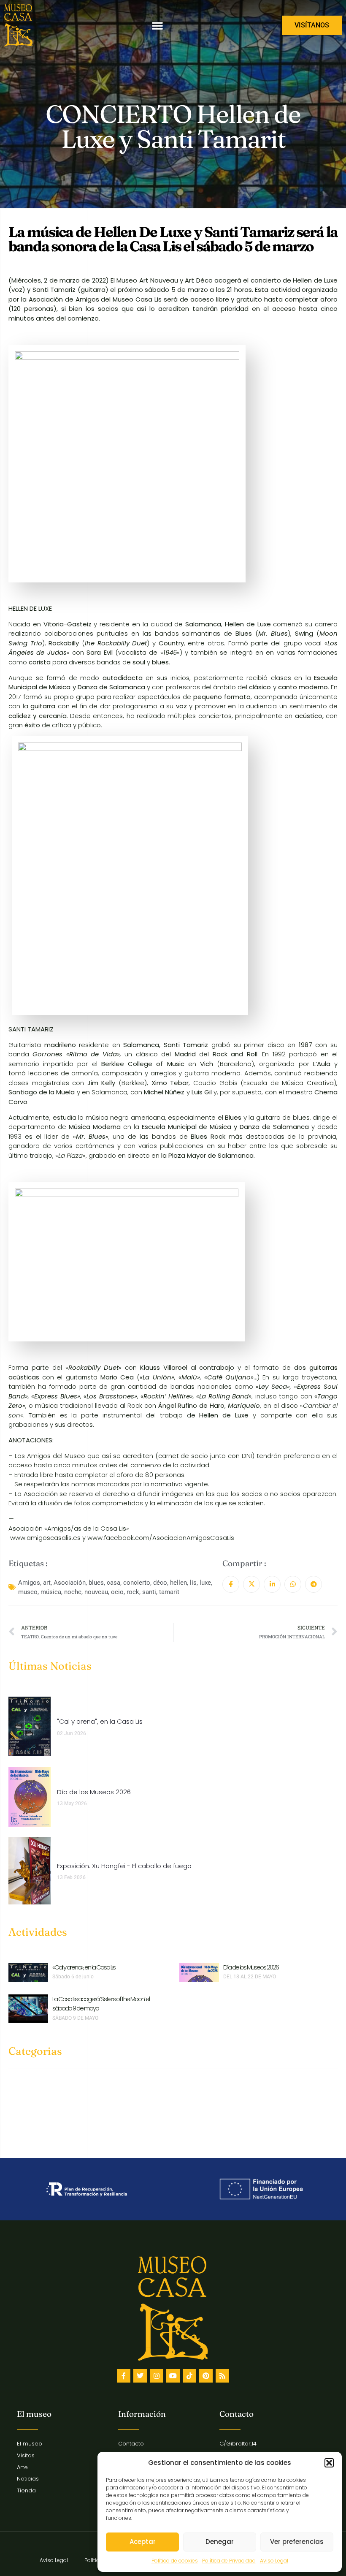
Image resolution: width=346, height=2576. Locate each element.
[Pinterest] (206, 2376)
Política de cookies (175, 2561)
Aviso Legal (274, 2561)
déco (160, 1583)
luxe (205, 1583)
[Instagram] (157, 2376)
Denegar (220, 2542)
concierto (137, 1583)
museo (28, 1592)
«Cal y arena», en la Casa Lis (84, 1967)
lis (193, 1583)
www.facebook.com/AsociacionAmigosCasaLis (161, 1538)
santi (149, 1592)
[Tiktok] (189, 2376)
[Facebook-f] (124, 2376)
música (51, 1592)
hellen (178, 1583)
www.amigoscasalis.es (45, 1538)
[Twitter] (140, 2376)
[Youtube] (173, 2376)
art (47, 1583)
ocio (117, 1592)
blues (96, 1583)
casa (114, 1583)
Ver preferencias (297, 2542)
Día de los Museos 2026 (251, 1967)
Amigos (29, 1583)
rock (133, 1592)
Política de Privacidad (229, 2561)
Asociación (70, 1583)
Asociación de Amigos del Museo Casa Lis (95, 299)
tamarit (169, 1592)
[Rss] (222, 2376)
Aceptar (143, 2542)
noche (73, 1592)
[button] (329, 2463)
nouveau (96, 1592)
